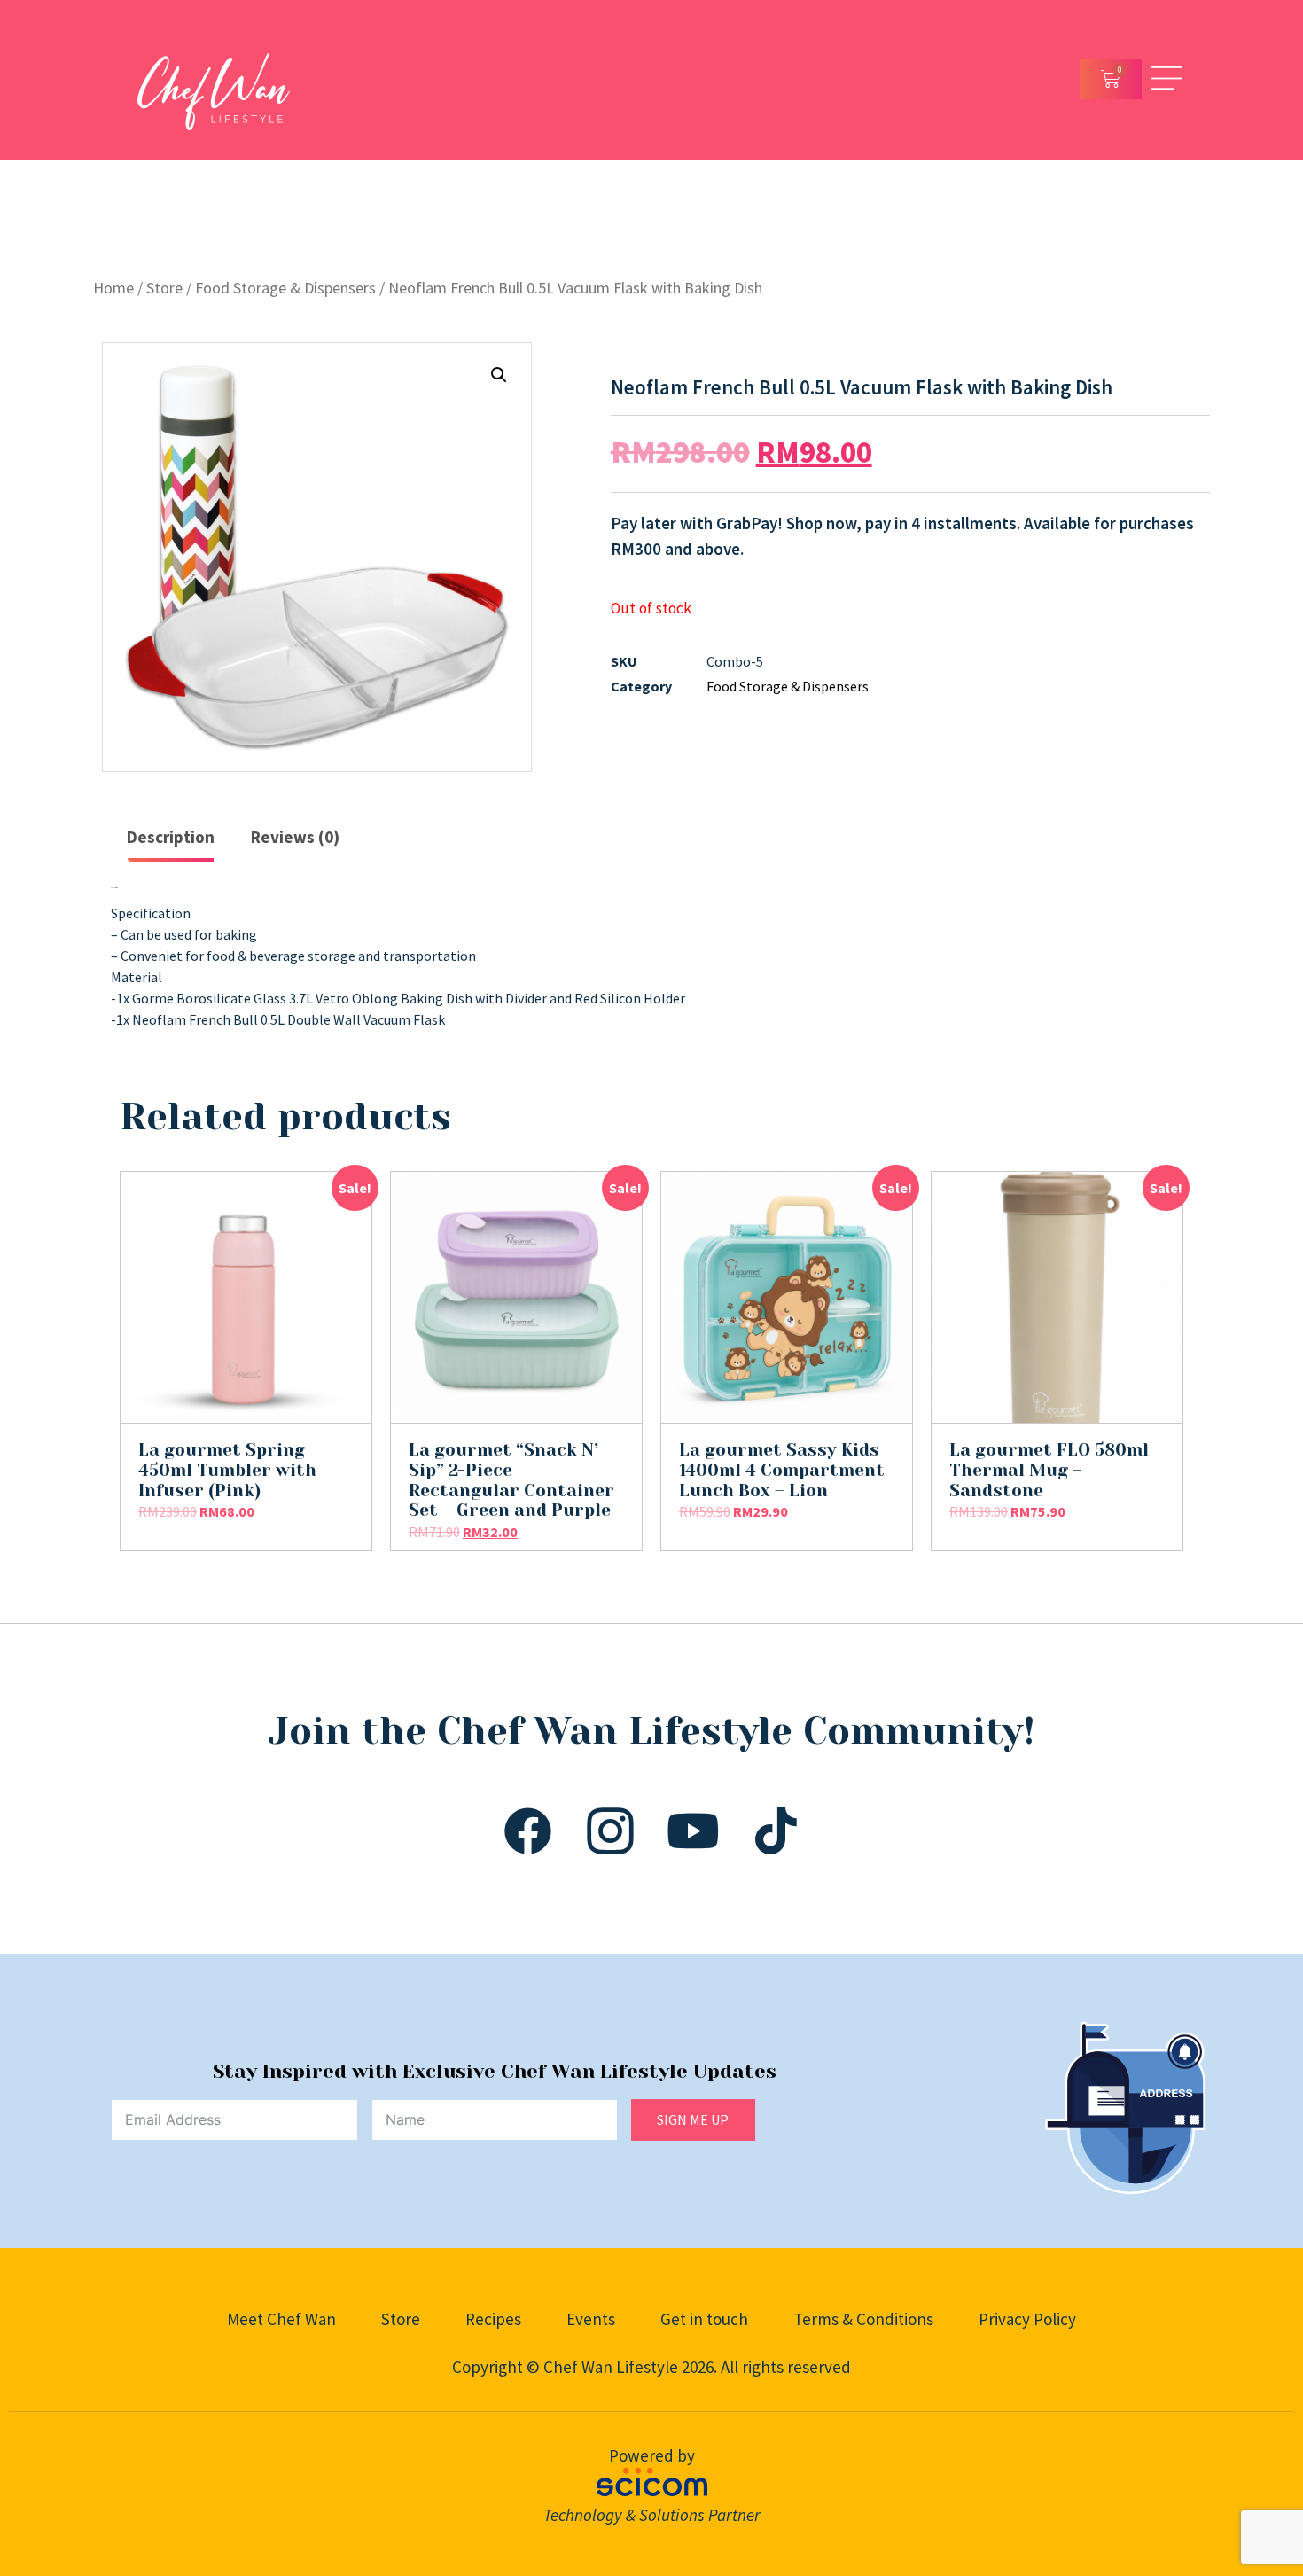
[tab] (171, 839)
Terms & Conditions (863, 2319)
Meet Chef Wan (281, 2319)
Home (113, 288)
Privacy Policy (1027, 2319)
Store (164, 288)
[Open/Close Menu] (1166, 78)
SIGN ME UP (693, 2119)
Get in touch (704, 2319)
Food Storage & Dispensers (285, 288)
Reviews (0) (295, 837)
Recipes (493, 2319)
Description (171, 837)
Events (591, 2319)
